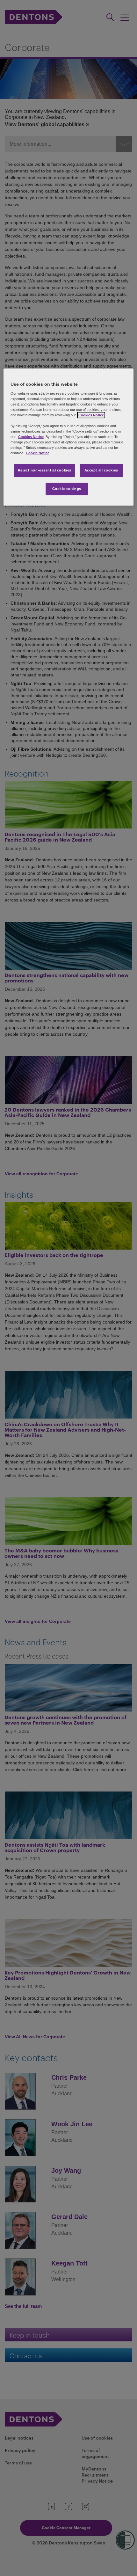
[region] (69, 437)
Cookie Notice (38, 453)
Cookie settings (67, 489)
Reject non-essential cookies (45, 471)
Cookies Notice (91, 415)
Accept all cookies (101, 471)
